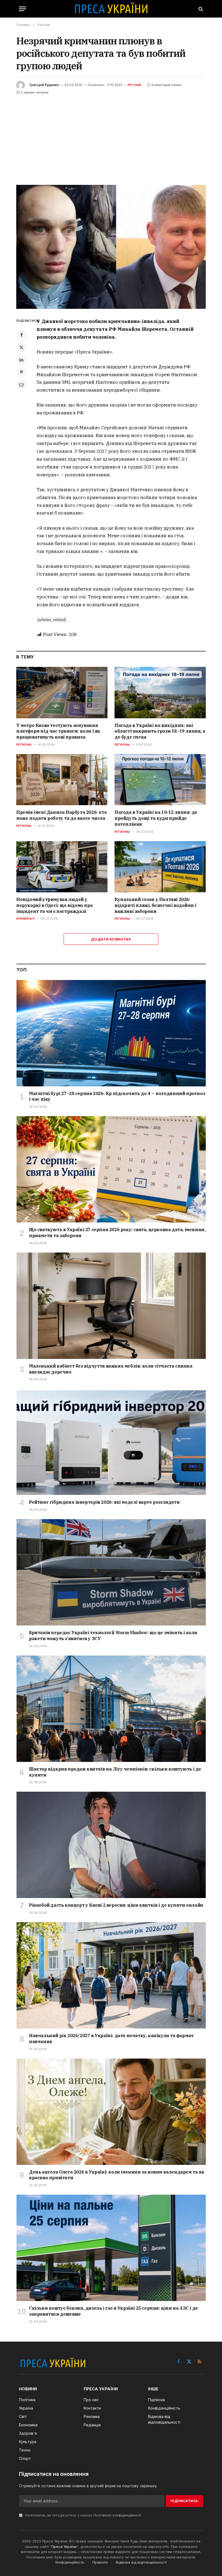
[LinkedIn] (21, 360)
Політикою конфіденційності (117, 2515)
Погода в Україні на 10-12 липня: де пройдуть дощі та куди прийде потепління (156, 818)
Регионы (24, 745)
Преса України (64, 2546)
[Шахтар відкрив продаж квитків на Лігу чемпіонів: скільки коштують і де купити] (111, 1709)
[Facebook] (21, 335)
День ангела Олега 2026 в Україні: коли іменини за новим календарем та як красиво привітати (117, 2175)
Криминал (25, 919)
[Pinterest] (21, 372)
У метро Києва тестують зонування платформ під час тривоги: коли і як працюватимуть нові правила (58, 731)
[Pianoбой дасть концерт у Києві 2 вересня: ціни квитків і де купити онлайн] (111, 1845)
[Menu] (22, 9)
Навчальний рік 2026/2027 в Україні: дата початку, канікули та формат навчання (111, 2038)
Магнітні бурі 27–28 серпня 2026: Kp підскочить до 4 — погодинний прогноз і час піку (117, 1096)
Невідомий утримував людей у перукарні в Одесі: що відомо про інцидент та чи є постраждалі (54, 905)
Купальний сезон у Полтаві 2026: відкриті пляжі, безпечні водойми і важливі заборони (155, 905)
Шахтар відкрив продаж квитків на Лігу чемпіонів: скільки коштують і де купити (115, 1772)
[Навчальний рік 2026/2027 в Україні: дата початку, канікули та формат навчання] (111, 1975)
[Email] (21, 385)
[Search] (200, 9)
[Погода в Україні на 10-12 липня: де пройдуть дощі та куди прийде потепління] (160, 780)
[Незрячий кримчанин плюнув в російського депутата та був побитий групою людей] (111, 247)
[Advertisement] (111, 136)
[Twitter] (21, 347)
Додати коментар (111, 939)
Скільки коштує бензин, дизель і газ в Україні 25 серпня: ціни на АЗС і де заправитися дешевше (113, 2311)
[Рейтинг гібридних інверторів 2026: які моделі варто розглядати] (111, 1442)
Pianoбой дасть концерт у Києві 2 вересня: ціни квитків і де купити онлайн (116, 1905)
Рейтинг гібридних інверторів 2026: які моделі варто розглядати (104, 1502)
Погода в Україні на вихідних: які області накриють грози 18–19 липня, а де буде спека (160, 731)
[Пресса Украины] (111, 9)
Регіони (135, 85)
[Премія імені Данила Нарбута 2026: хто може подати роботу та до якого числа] (62, 780)
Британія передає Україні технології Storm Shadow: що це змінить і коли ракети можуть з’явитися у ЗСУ (113, 1636)
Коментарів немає (167, 85)
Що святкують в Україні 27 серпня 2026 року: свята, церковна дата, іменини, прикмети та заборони (117, 1233)
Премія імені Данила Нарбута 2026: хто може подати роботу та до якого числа (61, 815)
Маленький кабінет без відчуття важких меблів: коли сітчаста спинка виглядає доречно (111, 1369)
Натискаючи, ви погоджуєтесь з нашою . (83, 2515)
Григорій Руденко (44, 85)
